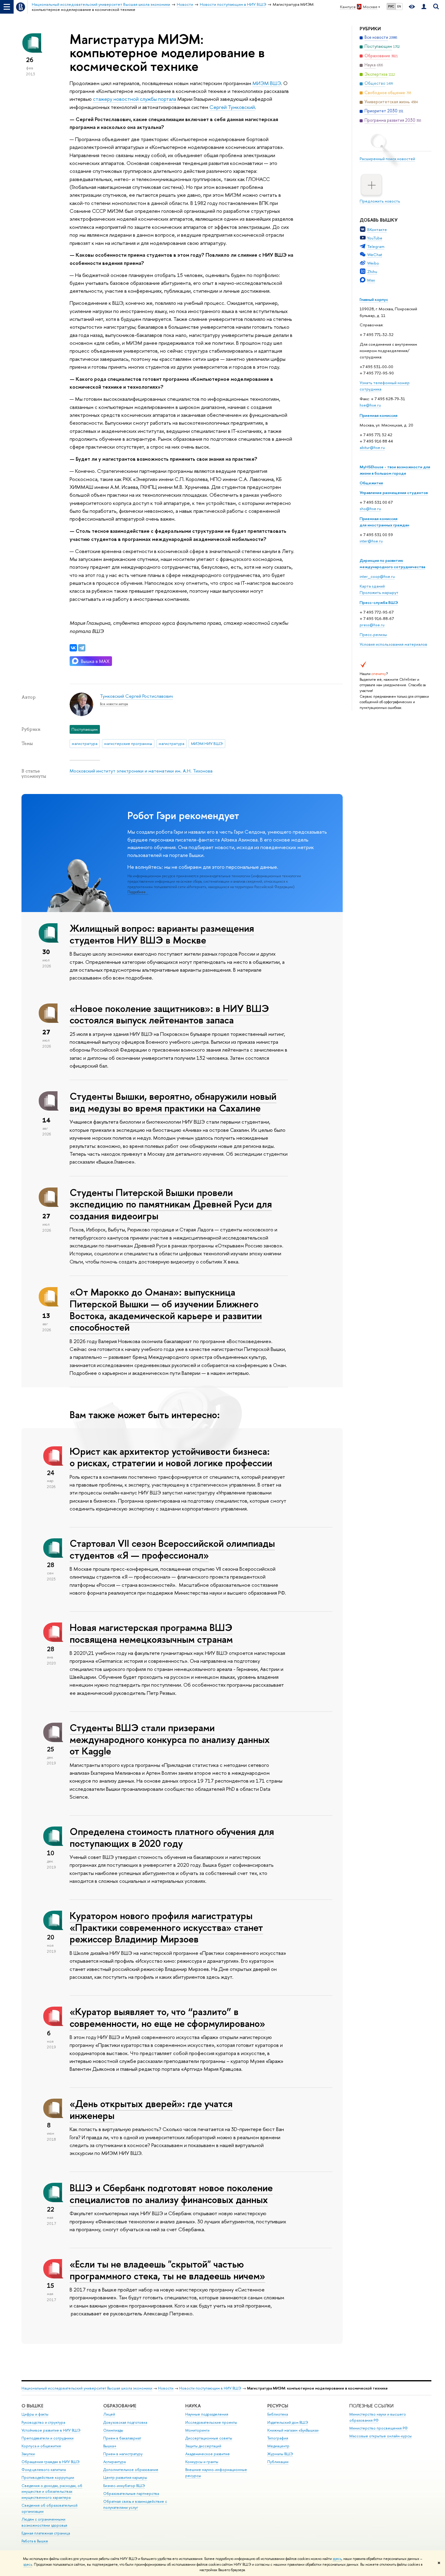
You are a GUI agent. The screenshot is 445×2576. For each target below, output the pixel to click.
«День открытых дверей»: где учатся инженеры (151, 2109)
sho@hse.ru (370, 509)
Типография (278, 2438)
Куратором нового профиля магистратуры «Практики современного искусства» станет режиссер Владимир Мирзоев (166, 1927)
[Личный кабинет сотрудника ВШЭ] (424, 7)
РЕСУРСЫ (278, 2406)
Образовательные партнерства (131, 2494)
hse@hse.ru (370, 405)
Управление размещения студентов (394, 492)
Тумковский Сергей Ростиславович (136, 696)
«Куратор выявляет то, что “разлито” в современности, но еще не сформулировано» (167, 2017)
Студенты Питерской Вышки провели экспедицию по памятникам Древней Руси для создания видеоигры (171, 1204)
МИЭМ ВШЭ (267, 83)
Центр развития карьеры (125, 2477)
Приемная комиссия (379, 415)
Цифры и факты (35, 2414)
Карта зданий (372, 586)
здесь (337, 2559)
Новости (166, 2388)
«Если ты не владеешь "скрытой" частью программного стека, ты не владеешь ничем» (167, 2270)
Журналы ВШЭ (280, 2454)
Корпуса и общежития (41, 2446)
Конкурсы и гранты (202, 2462)
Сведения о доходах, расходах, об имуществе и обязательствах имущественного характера (52, 2492)
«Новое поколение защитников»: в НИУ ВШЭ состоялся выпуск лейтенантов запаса (169, 1014)
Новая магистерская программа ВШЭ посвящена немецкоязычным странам (151, 1633)
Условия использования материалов (393, 644)
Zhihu (372, 272)
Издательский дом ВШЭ (288, 2422)
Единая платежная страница (46, 2533)
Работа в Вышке (35, 2541)
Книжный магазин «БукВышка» (293, 2430)
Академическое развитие (208, 2454)
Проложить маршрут (379, 592)
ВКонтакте (377, 229)
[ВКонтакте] (73, 648)
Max (371, 280)
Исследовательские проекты (211, 2422)
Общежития (371, 483)
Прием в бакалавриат (122, 2438)
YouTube (375, 238)
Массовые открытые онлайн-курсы (381, 2436)
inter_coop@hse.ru (377, 576)
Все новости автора (114, 704)
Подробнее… (138, 892)
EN (399, 6)
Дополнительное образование (131, 2470)
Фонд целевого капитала (44, 2470)
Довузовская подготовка (125, 2422)
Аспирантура (114, 2462)
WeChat (375, 255)
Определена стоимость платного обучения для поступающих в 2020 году (172, 1837)
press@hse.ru (372, 625)
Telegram (376, 246)
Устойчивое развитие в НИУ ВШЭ (51, 2430)
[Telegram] (82, 648)
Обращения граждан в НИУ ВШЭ (51, 2462)
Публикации (278, 2462)
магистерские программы (128, 743)
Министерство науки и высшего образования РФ (378, 2417)
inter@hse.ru (371, 541)
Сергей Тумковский (232, 107)
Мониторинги (197, 2430)
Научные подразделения (207, 2414)
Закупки (28, 2454)
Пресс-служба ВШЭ (379, 602)
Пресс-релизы (373, 634)
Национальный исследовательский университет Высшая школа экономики (87, 2388)
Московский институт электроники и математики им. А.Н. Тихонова (141, 771)
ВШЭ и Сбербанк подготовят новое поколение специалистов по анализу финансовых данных (171, 2194)
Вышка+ (110, 2446)
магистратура (85, 743)
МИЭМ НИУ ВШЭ (207, 743)
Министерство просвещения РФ (379, 2428)
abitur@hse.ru (372, 447)
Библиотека (278, 2414)
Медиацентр (278, 2446)
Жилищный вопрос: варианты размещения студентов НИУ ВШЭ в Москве (162, 934)
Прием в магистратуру (123, 2454)
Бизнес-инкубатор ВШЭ (124, 2486)
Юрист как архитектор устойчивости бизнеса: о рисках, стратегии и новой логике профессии (171, 1457)
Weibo (373, 263)
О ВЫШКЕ (32, 2406)
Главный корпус (374, 299)
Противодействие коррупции (48, 2477)
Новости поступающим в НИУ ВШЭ (210, 2388)
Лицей (109, 2414)
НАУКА (193, 2406)
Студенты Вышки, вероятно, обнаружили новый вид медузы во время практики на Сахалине (173, 1102)
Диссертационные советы (209, 2438)
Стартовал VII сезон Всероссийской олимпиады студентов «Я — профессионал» (172, 1549)
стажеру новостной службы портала (135, 99)
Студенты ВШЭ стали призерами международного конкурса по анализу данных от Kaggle (170, 1739)
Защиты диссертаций (203, 2446)
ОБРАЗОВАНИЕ (120, 2406)
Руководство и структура (43, 2422)
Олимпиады (113, 2430)
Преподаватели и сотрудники (48, 2438)
